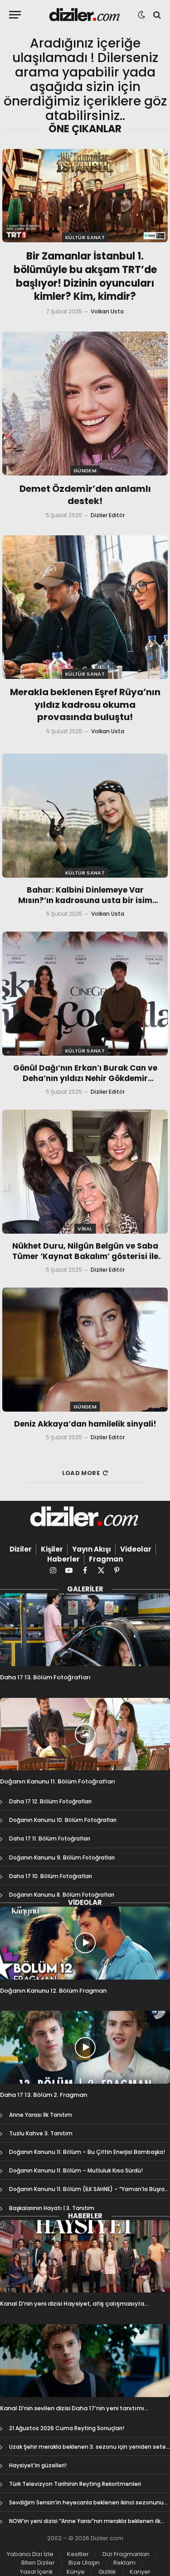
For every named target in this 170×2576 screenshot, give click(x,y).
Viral (85, 1229)
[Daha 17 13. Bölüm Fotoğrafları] (85, 1630)
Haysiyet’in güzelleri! (38, 2465)
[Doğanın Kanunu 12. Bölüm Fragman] (85, 1943)
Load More (81, 1473)
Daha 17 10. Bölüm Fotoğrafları (51, 1876)
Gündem (85, 471)
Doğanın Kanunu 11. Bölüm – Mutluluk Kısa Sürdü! (76, 2170)
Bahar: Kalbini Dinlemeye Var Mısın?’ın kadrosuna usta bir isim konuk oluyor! (85, 900)
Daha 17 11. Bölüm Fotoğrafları (50, 1838)
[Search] (156, 15)
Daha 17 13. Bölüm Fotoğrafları (45, 1677)
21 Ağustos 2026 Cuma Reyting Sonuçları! (67, 2428)
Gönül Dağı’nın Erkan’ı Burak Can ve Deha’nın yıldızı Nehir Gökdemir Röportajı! (85, 1078)
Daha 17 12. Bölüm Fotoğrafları (50, 1801)
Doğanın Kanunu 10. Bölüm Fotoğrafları (63, 1820)
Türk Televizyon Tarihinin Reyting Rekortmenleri (75, 2484)
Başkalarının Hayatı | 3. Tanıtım (52, 2208)
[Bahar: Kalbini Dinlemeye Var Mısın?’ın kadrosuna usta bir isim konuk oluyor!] (85, 816)
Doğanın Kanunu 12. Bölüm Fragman (53, 1991)
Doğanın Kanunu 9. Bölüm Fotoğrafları (62, 1858)
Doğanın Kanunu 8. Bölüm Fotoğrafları (62, 1895)
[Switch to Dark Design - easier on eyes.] (141, 15)
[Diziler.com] (85, 15)
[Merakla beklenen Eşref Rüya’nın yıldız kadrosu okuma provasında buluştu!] (85, 607)
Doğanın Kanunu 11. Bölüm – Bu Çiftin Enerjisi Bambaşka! (87, 2152)
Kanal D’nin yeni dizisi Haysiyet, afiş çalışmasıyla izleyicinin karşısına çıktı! (72, 2308)
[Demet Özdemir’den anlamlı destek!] (85, 403)
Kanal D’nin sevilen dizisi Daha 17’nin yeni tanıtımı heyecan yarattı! (72, 2412)
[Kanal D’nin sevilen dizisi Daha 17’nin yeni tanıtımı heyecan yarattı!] (85, 2361)
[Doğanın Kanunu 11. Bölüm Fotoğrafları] (85, 1734)
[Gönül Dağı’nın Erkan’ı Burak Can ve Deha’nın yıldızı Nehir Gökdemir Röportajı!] (85, 994)
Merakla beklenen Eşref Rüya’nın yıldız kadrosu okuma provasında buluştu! (85, 704)
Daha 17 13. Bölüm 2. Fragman (44, 2095)
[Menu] (15, 15)
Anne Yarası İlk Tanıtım (41, 2115)
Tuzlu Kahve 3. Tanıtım (41, 2133)
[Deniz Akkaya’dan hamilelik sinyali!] (85, 1350)
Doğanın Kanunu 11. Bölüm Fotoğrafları (58, 1781)
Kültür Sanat (85, 237)
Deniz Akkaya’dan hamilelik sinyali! (85, 1424)
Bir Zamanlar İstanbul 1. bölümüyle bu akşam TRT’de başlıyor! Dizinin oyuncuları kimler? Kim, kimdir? (85, 276)
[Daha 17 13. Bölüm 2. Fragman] (85, 2047)
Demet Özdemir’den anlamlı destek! (85, 495)
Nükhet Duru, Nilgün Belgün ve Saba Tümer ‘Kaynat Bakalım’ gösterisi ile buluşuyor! (85, 1256)
